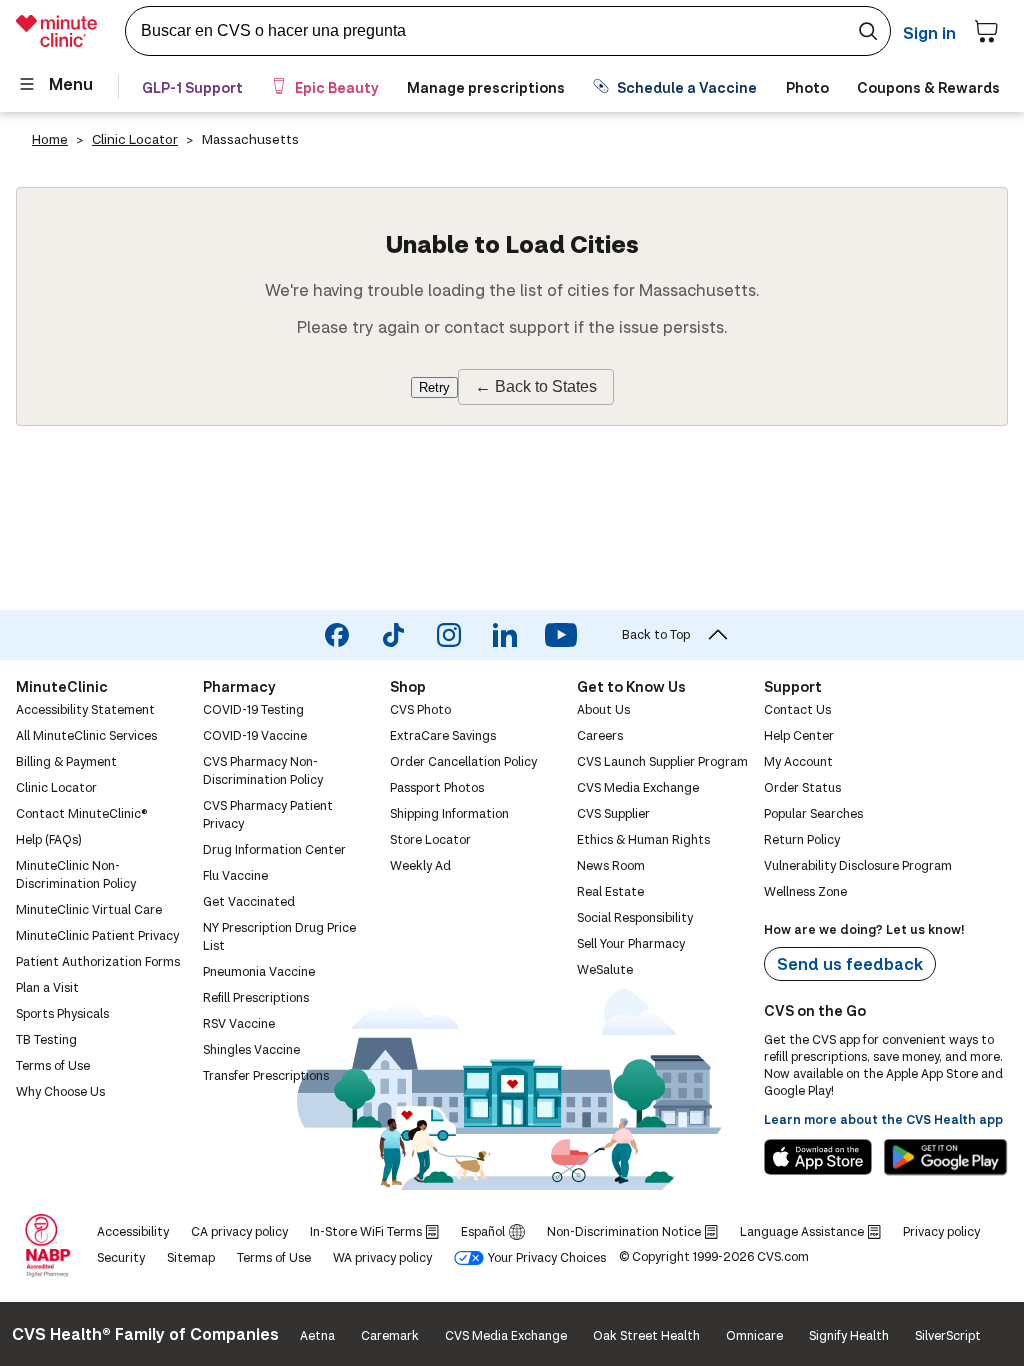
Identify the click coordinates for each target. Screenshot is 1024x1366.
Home (50, 139)
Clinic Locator (135, 139)
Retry (434, 387)
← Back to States (536, 386)
